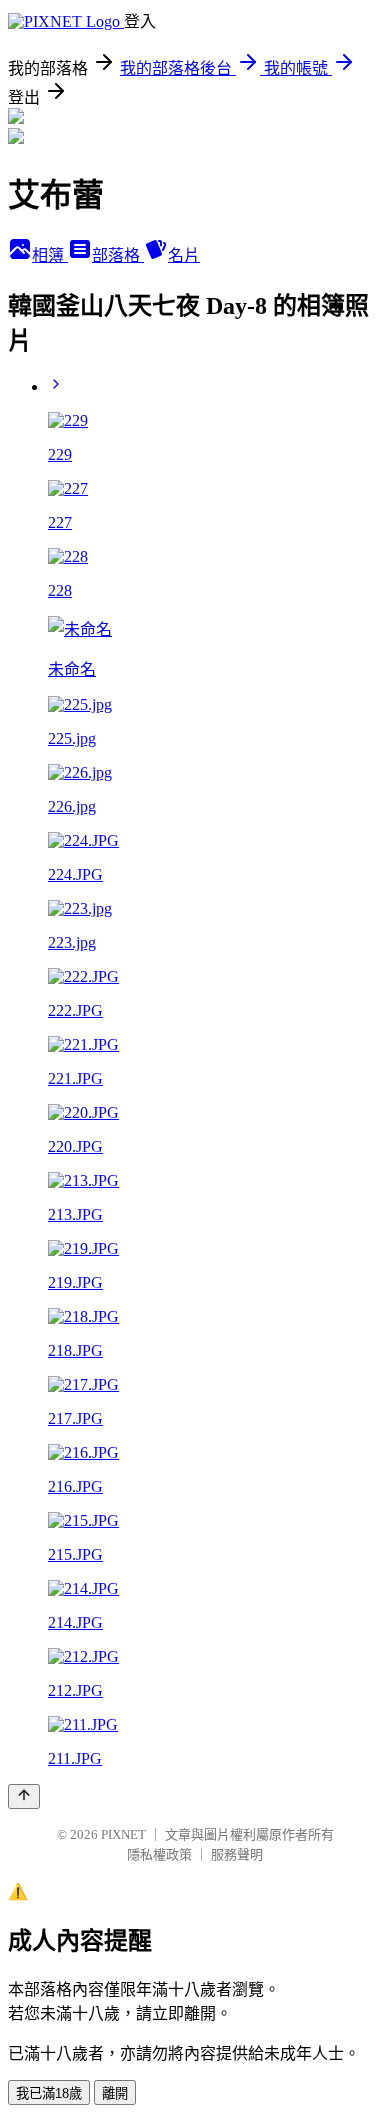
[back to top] (24, 1796)
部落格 (118, 255)
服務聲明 (237, 1854)
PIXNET (123, 1834)
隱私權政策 (159, 1854)
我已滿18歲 (49, 2093)
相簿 (50, 255)
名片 (184, 255)
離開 (115, 2093)
